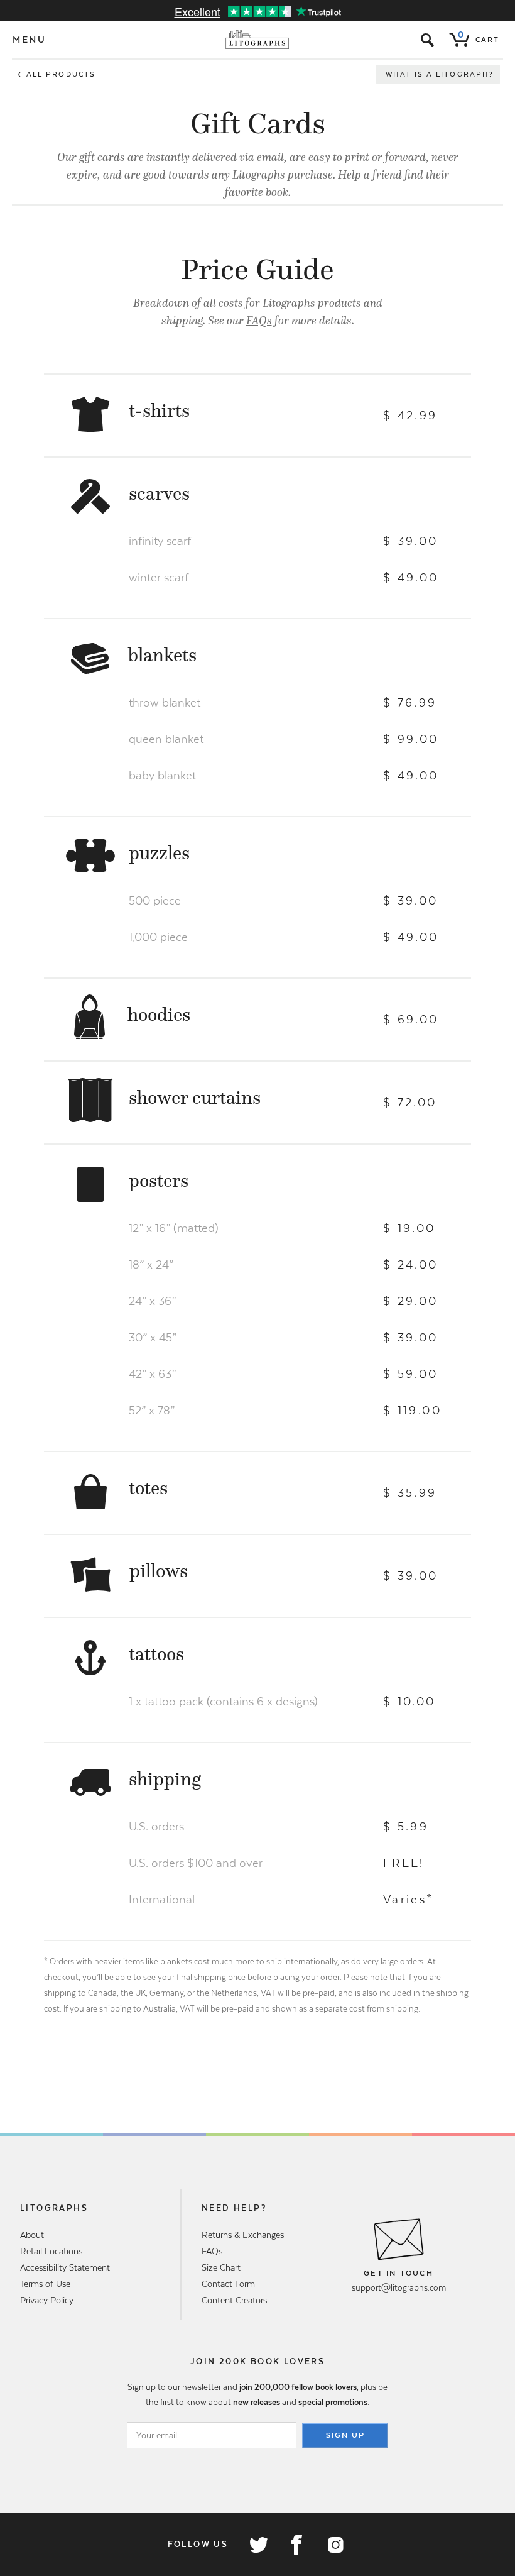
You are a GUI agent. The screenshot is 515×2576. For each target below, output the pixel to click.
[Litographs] (258, 40)
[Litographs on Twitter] (258, 2545)
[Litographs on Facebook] (296, 2545)
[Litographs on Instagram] (335, 2545)
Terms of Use (45, 2284)
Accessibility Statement (65, 2267)
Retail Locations (51, 2251)
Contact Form (228, 2284)
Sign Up (345, 2435)
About (32, 2235)
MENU (30, 40)
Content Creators (234, 2300)
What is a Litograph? (440, 74)
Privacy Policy (47, 2300)
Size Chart (221, 2267)
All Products (61, 74)
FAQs (259, 321)
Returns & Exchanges (243, 2235)
